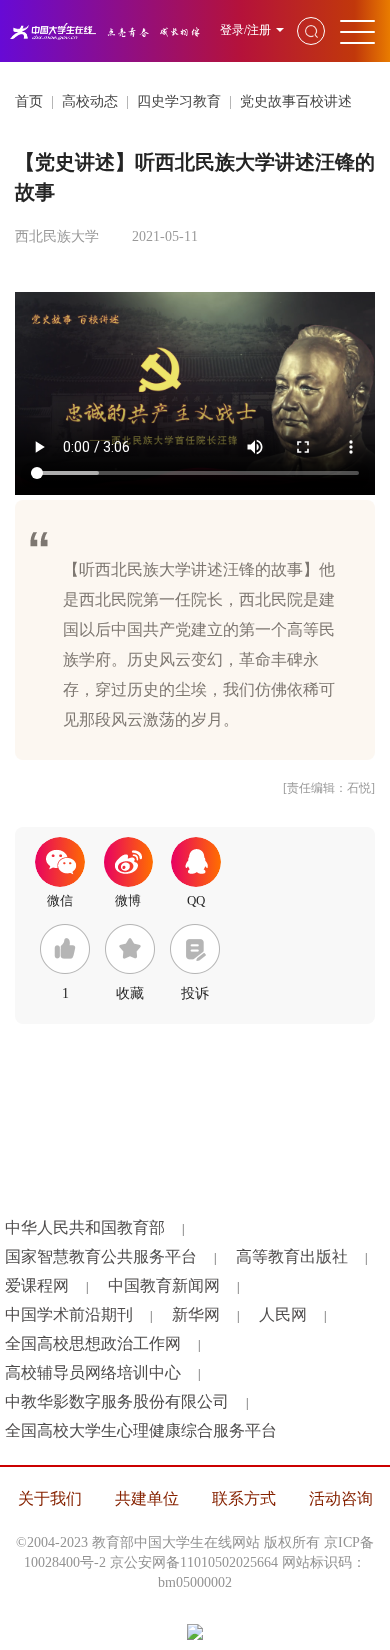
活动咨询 (341, 1498)
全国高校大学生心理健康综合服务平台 (141, 1430)
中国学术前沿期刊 (69, 1314)
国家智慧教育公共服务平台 (101, 1256)
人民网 (283, 1314)
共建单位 (147, 1498)
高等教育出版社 (292, 1256)
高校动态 (90, 101)
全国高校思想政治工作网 (93, 1343)
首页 (29, 101)
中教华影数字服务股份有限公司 (117, 1401)
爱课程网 (37, 1285)
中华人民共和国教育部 (85, 1227)
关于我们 (50, 1498)
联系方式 (244, 1498)
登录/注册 (245, 30)
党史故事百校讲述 (296, 101)
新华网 (196, 1314)
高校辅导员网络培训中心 (93, 1372)
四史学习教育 (179, 101)
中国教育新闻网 (164, 1285)
